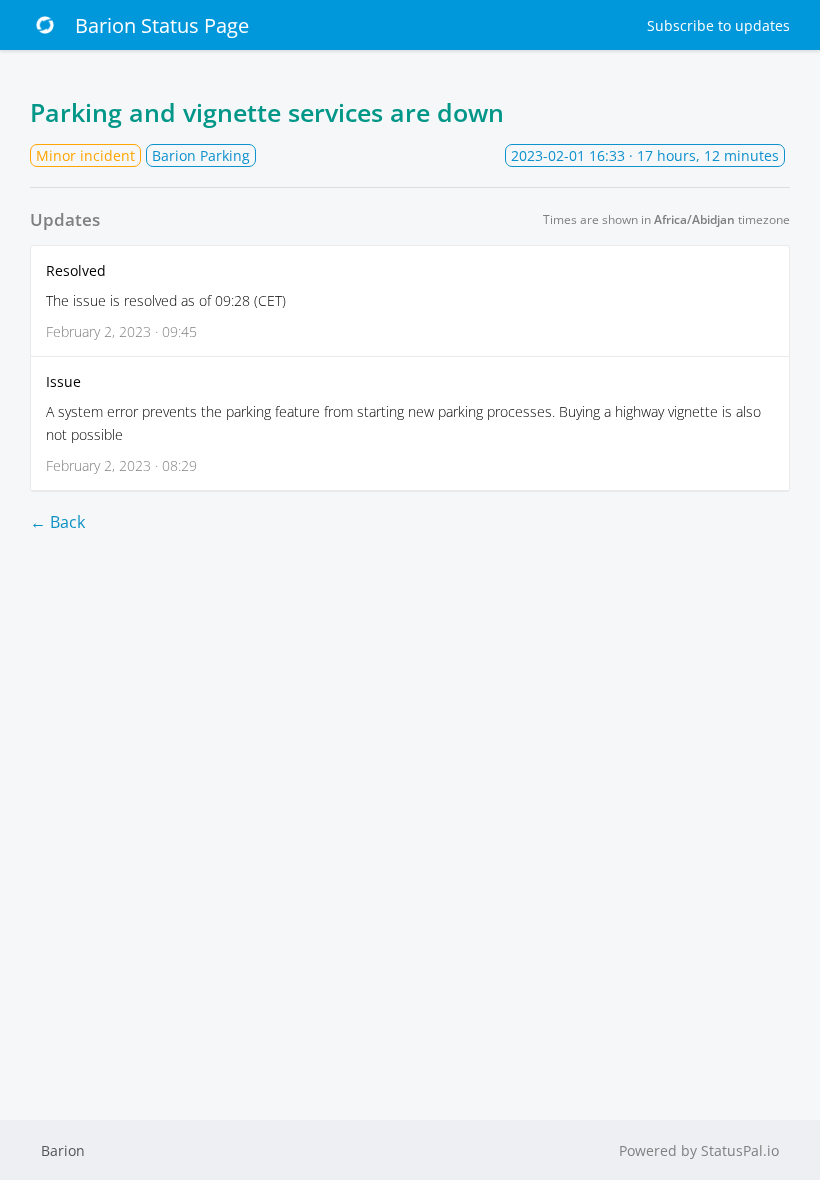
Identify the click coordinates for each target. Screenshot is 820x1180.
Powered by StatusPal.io (699, 1150)
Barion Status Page (162, 25)
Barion (63, 1150)
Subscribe (718, 25)
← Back (57, 522)
